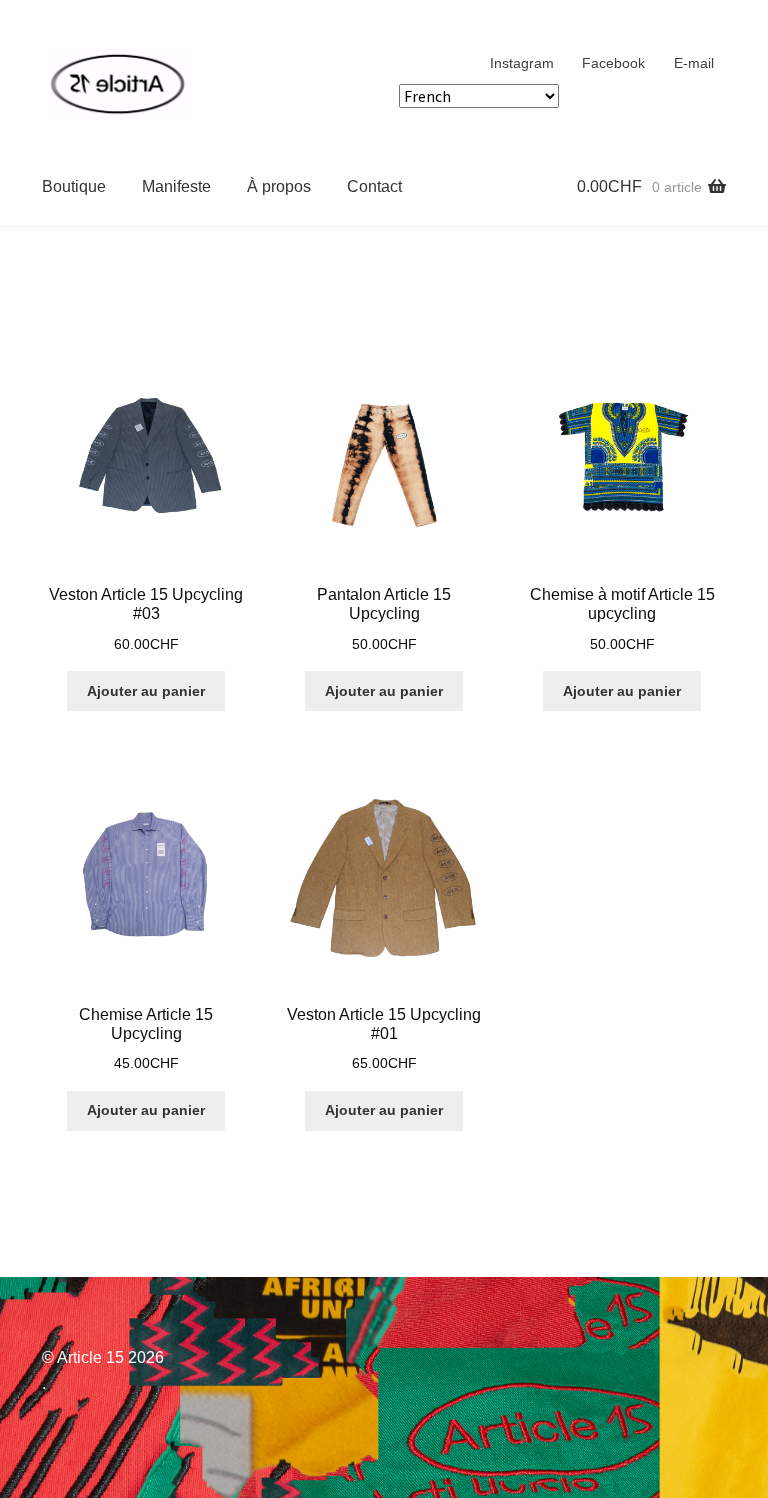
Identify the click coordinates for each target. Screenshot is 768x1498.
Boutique (74, 186)
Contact (374, 186)
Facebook (613, 63)
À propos (279, 186)
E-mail (694, 63)
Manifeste (176, 186)
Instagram (522, 63)
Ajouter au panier (146, 691)
